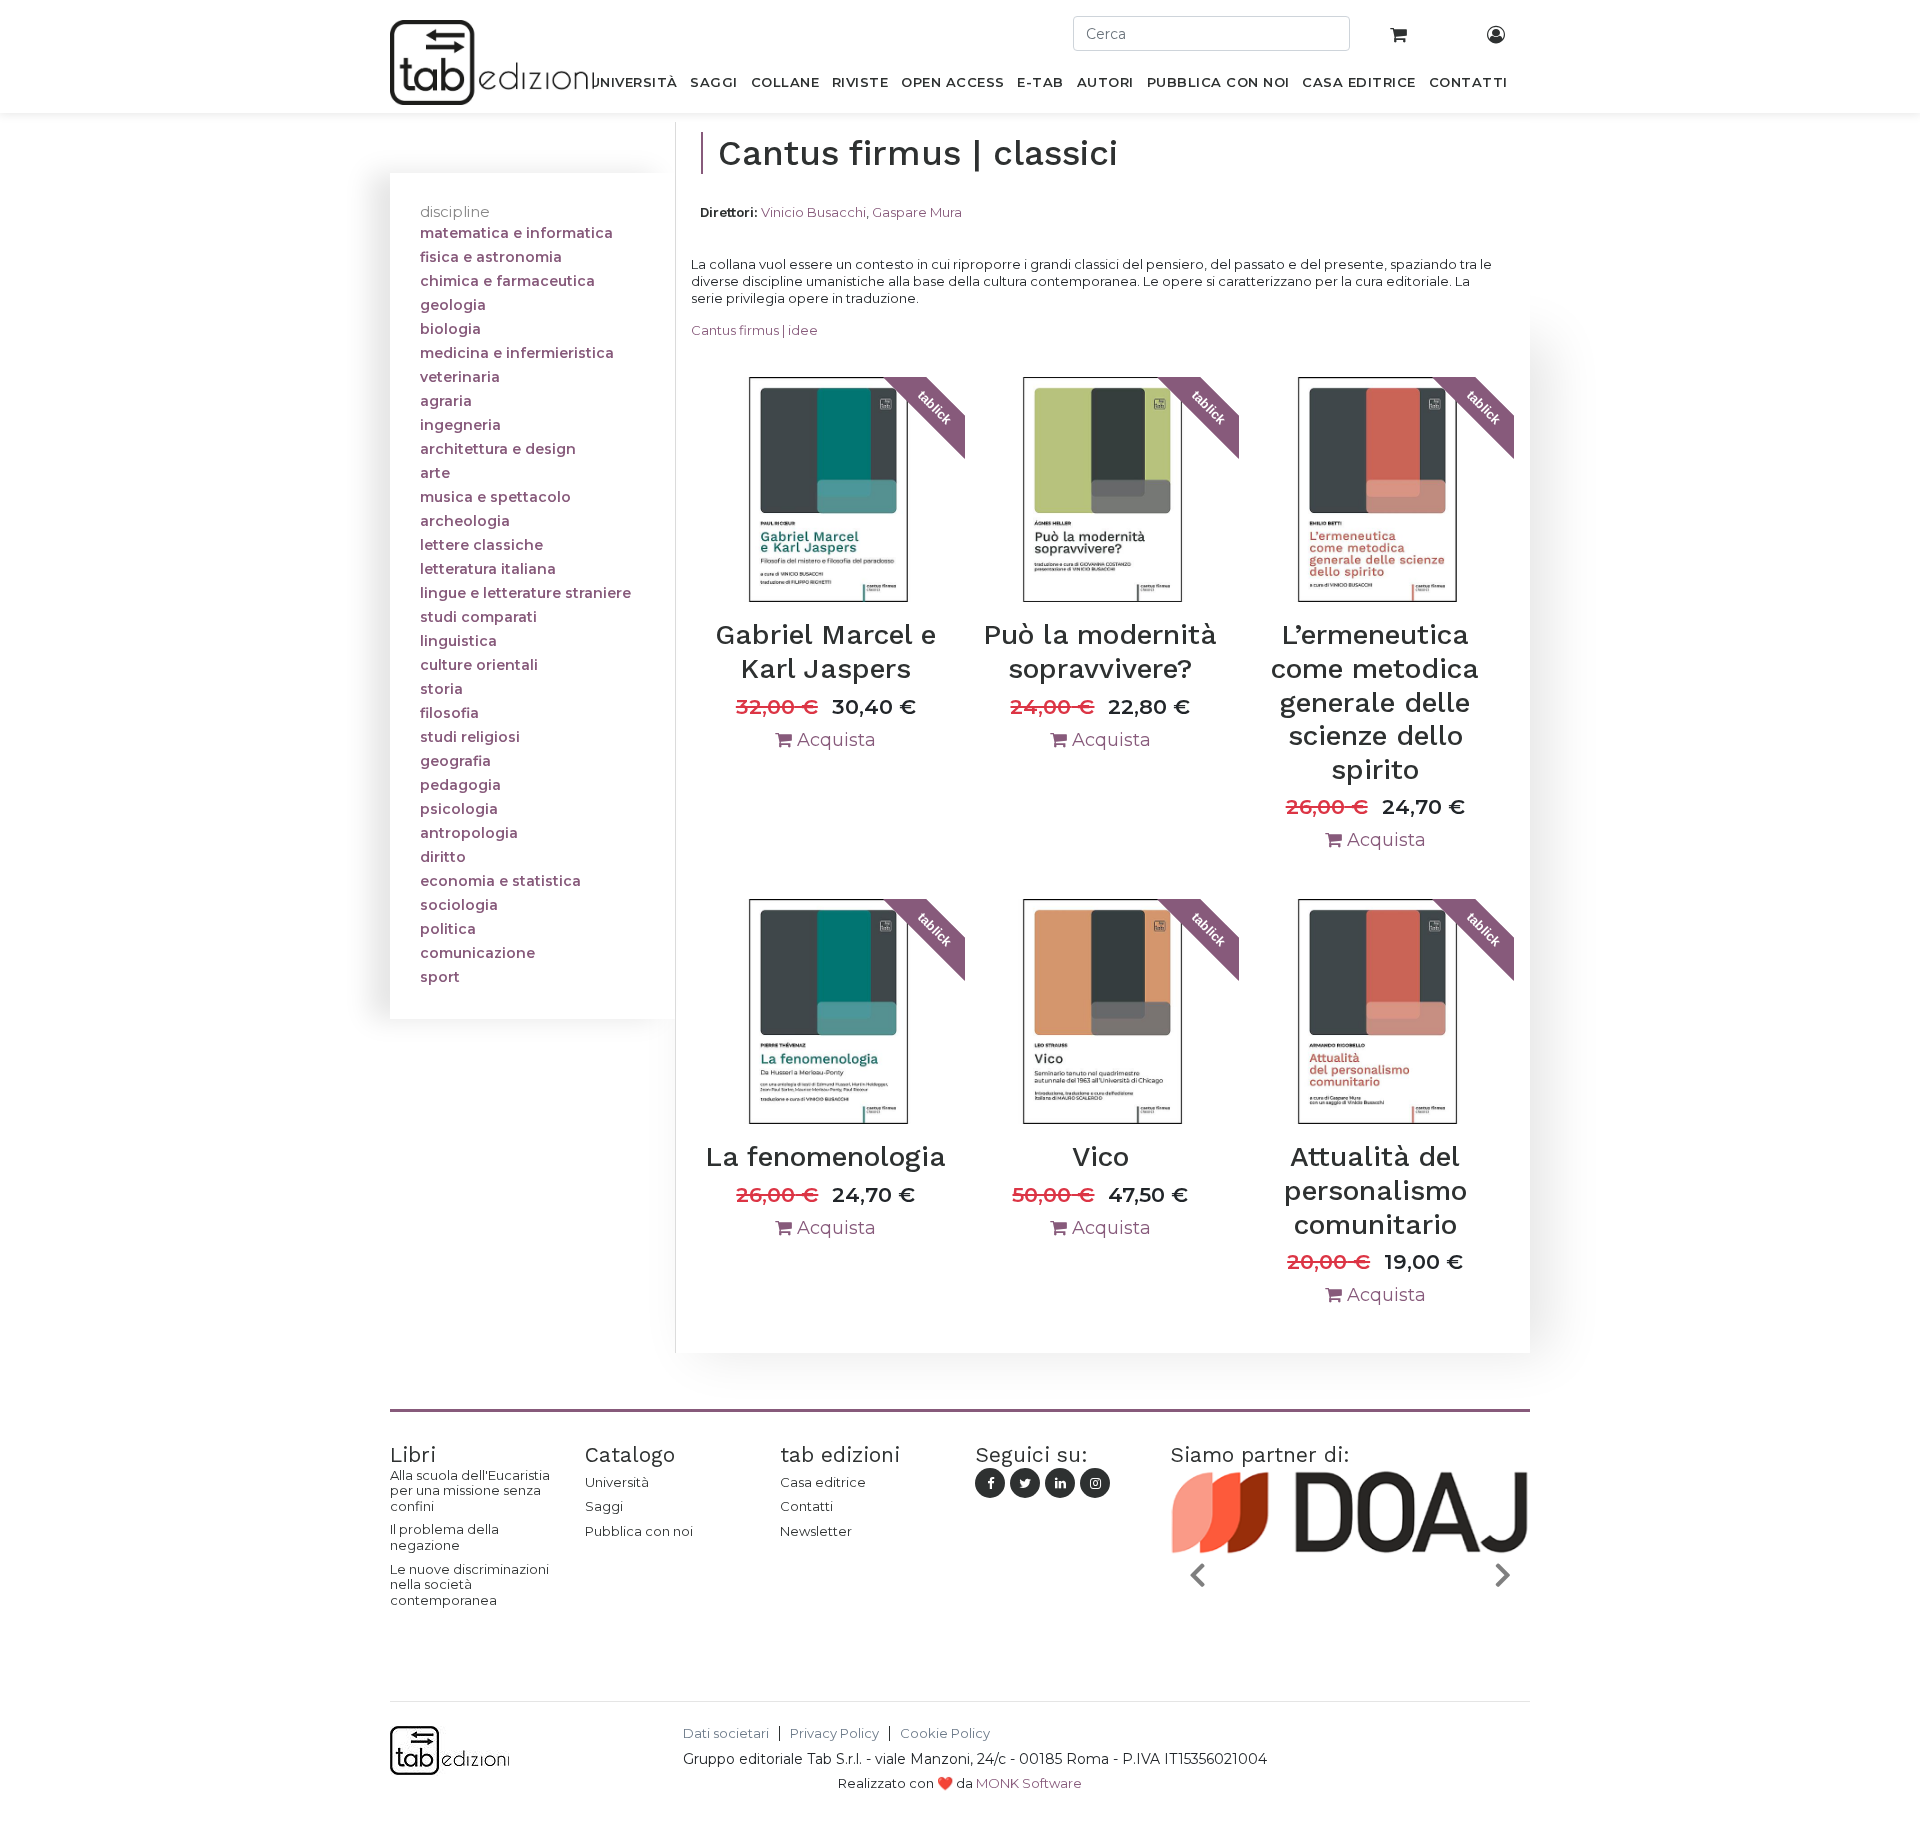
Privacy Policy (834, 1733)
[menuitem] (633, 86)
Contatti (806, 1506)
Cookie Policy (945, 1733)
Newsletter (816, 1531)
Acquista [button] (834, 740)
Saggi (604, 1506)
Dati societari (726, 1733)
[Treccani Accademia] (1396, 1622)
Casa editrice (823, 1482)
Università (617, 1482)
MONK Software (1029, 1783)
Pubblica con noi (639, 1531)
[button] (1197, 1574)
